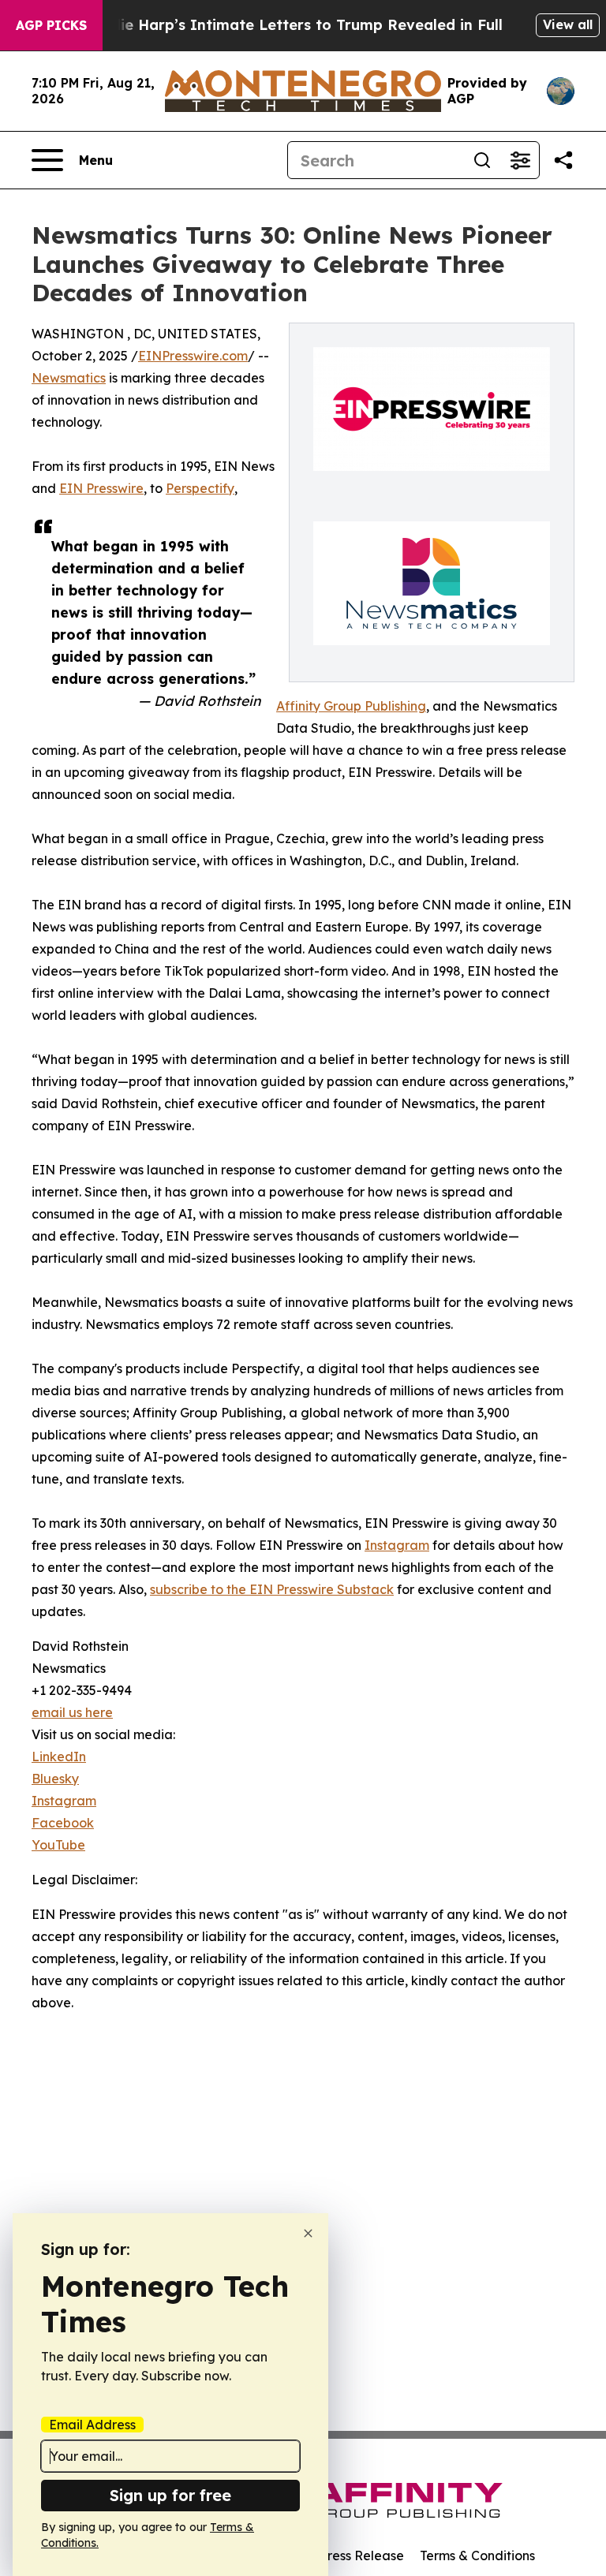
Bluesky (55, 1779)
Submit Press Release (339, 2555)
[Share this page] (563, 160)
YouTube (58, 1845)
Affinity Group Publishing (351, 706)
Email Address (92, 2425)
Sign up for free (170, 2495)
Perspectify (200, 488)
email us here (72, 1712)
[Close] (308, 2233)
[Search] (482, 160)
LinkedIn (59, 1757)
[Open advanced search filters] (520, 160)
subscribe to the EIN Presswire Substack (272, 1589)
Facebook (63, 1823)
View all (568, 24)
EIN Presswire (101, 488)
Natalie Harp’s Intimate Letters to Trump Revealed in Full (291, 25)
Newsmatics (69, 378)
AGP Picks (51, 25)
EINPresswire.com (193, 356)
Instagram (397, 1545)
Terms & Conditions (477, 2555)
